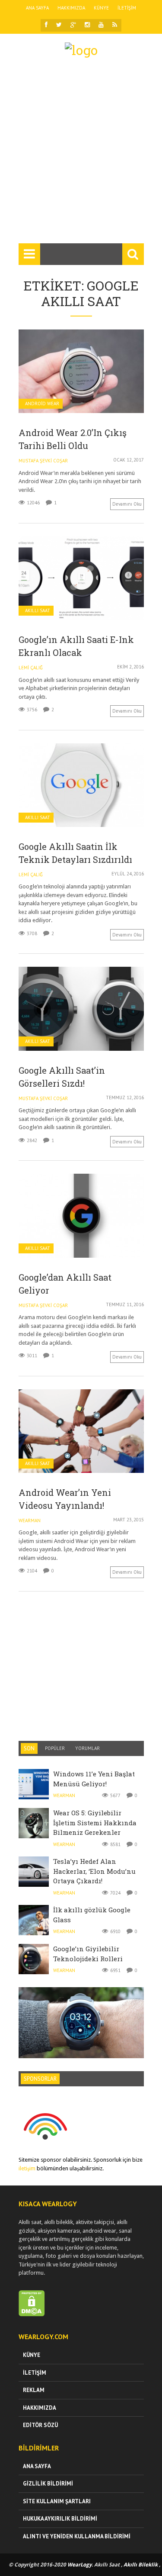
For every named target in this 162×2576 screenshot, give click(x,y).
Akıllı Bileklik (141, 2565)
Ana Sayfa (37, 8)
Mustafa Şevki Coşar (43, 461)
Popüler (55, 1748)
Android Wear (42, 404)
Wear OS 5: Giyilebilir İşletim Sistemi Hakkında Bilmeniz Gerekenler (95, 1822)
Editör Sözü (40, 2425)
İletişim (127, 8)
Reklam (34, 2390)
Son (29, 1748)
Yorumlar (87, 1748)
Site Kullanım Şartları (57, 2501)
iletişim (27, 2168)
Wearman (30, 1520)
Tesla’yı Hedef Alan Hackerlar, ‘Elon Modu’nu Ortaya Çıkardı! (94, 1871)
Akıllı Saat (38, 611)
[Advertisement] (81, 154)
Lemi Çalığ (31, 668)
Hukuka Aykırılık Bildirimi (60, 2519)
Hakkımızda (71, 8)
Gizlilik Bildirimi (48, 2484)
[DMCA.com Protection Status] (32, 2314)
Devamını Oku (127, 504)
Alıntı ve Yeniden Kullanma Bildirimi (77, 2536)
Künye (101, 8)
